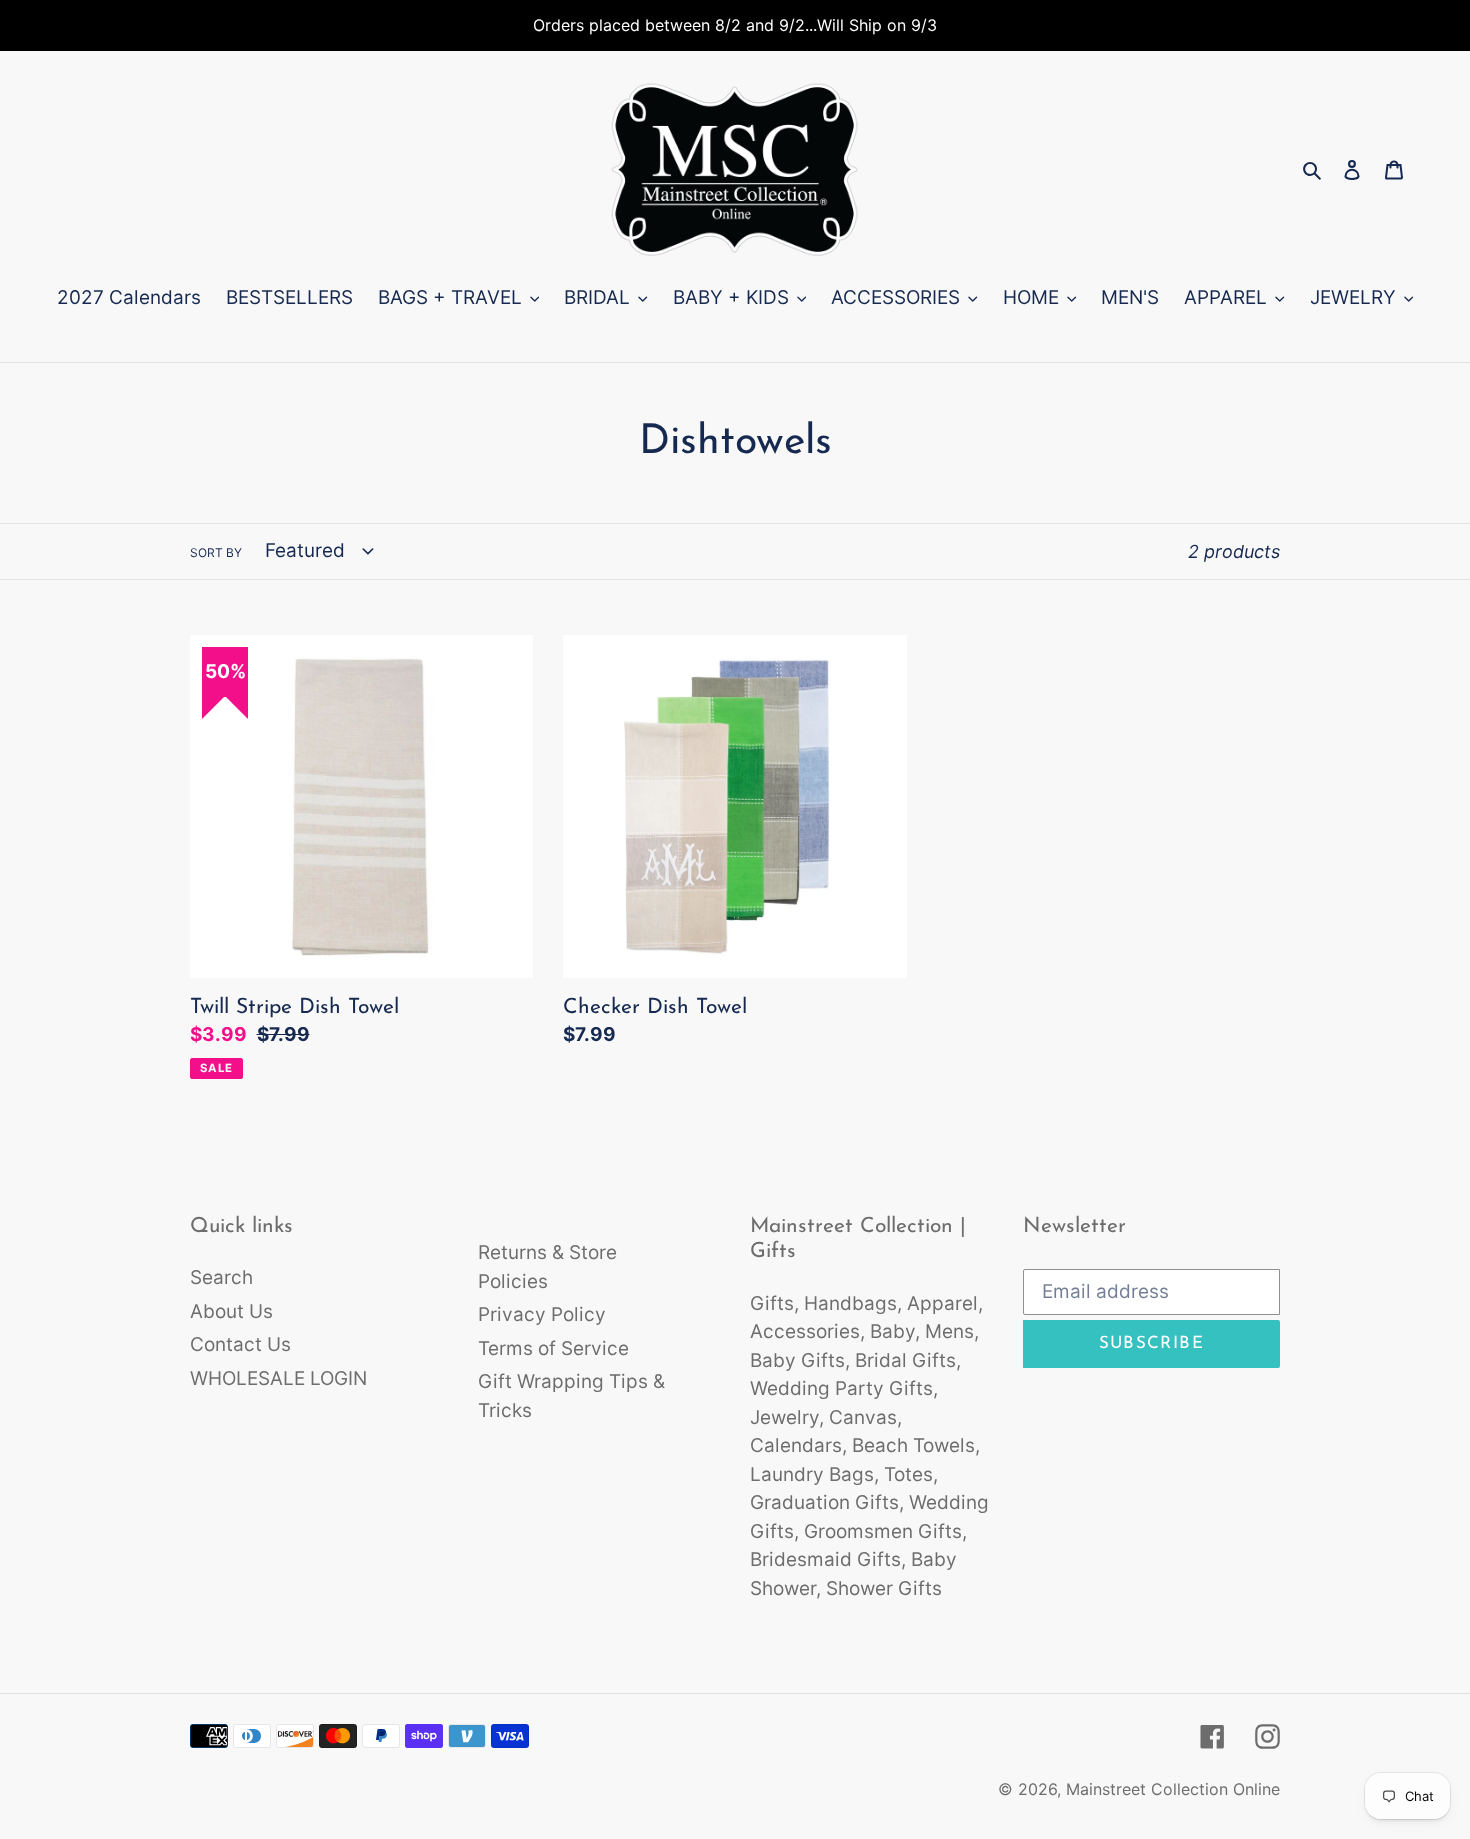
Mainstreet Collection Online (1173, 1789)
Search (221, 1277)
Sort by (216, 552)
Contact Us (240, 1344)
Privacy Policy (542, 1314)
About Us (231, 1311)
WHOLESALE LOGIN (278, 1378)
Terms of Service (553, 1348)
